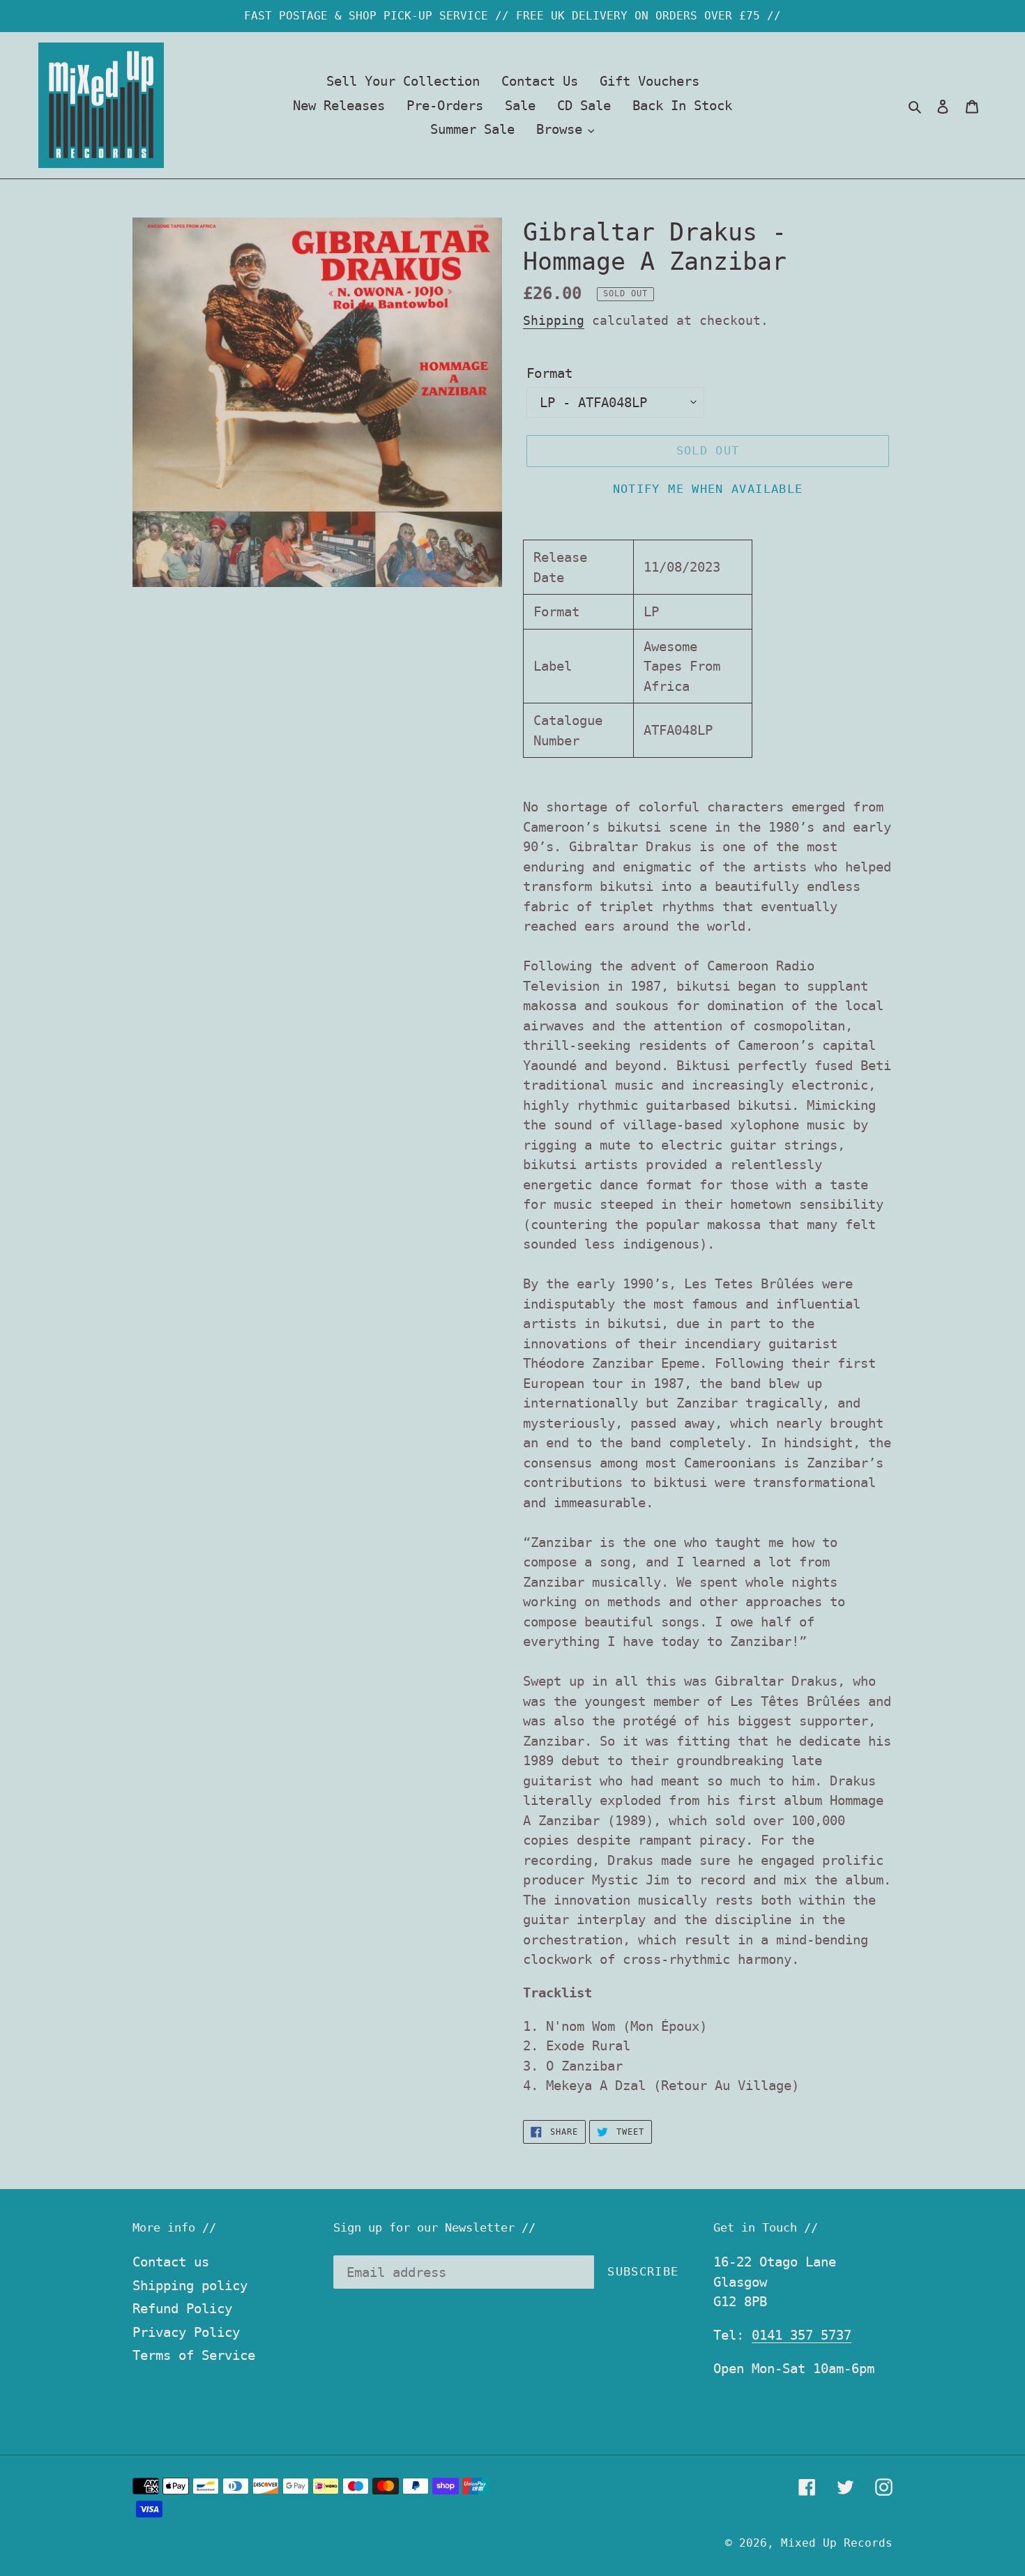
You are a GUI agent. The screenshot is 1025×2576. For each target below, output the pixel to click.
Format (549, 373)
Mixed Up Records (837, 2543)
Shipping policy (190, 2285)
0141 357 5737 (802, 2335)
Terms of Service (194, 2355)
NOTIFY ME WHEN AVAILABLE (708, 489)
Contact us (171, 2262)
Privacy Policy (186, 2332)
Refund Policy (182, 2308)
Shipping (554, 320)
